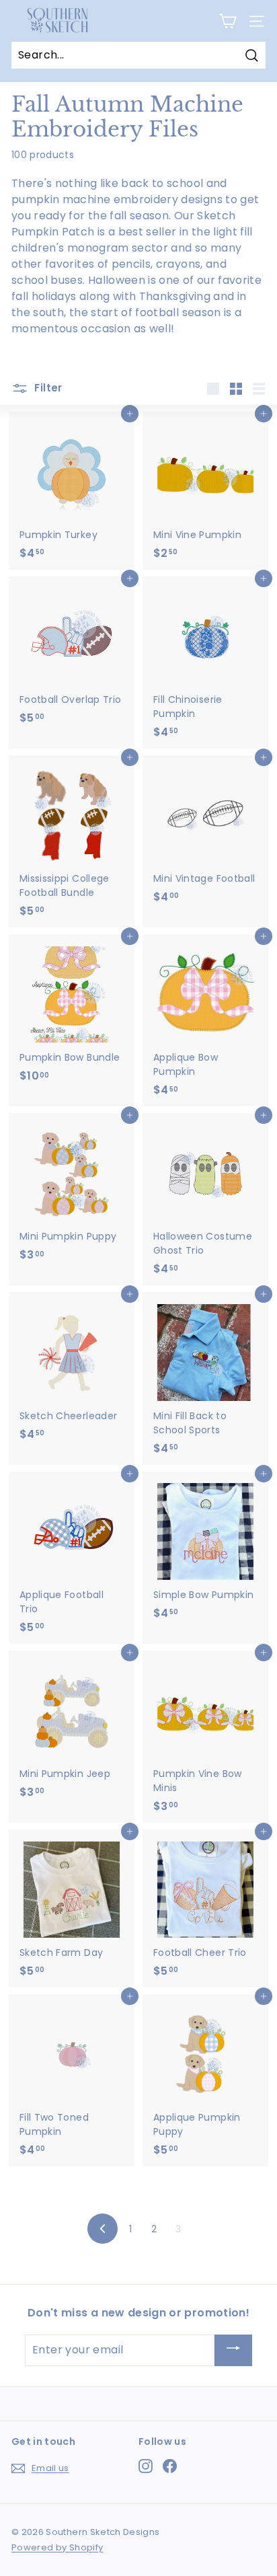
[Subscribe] (233, 2350)
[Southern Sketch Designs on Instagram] (146, 2466)
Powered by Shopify (57, 2547)
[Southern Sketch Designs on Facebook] (170, 2466)
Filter (47, 388)
